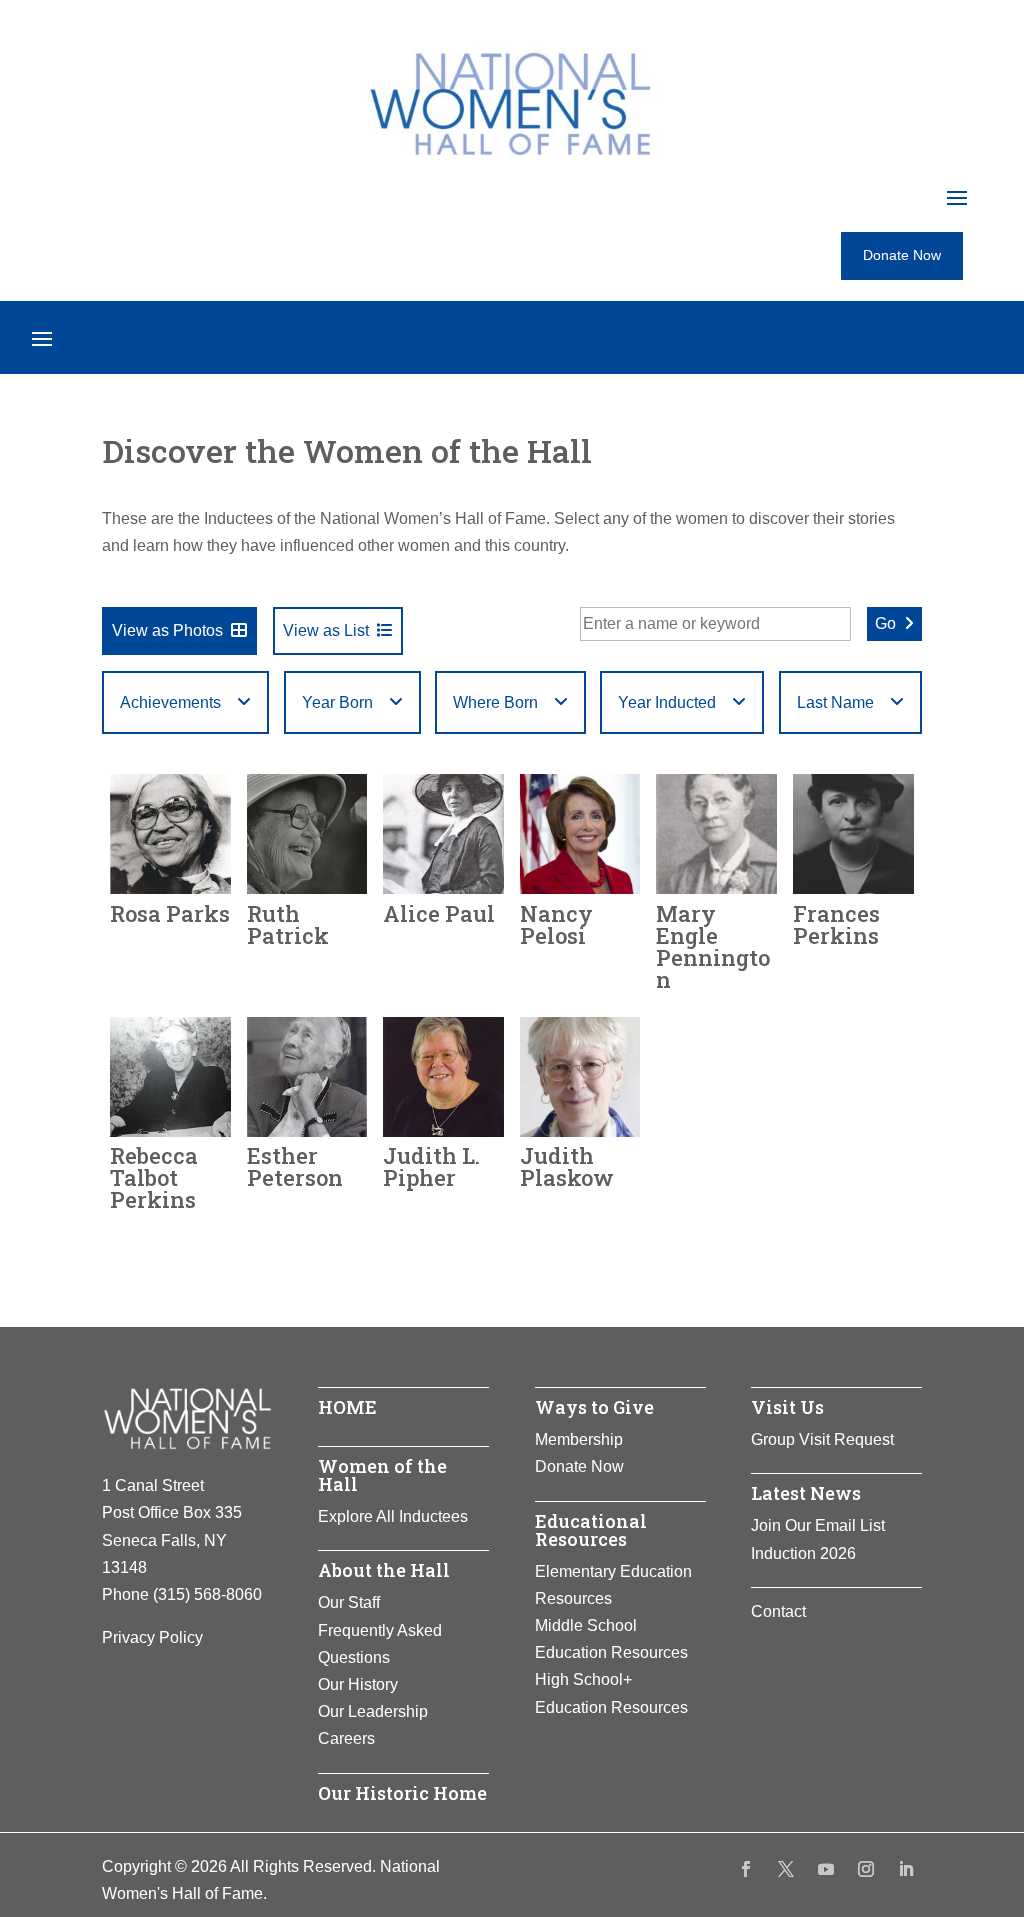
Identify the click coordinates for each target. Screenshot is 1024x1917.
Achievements (170, 702)
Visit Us (787, 1407)
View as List (326, 630)
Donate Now (902, 255)
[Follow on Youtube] (826, 1869)
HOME (347, 1407)
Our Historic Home (402, 1793)
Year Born (337, 702)
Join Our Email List (818, 1525)
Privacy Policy (152, 1637)
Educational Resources (591, 1530)
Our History (358, 1684)
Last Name (835, 702)
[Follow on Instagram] (866, 1869)
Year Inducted (667, 702)
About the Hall (384, 1570)
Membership (579, 1439)
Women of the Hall (382, 1475)
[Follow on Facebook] (746, 1869)
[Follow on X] (786, 1869)
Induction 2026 (803, 1553)
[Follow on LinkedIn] (906, 1869)
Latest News (806, 1493)
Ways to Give (594, 1407)
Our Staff (349, 1602)
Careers (346, 1738)
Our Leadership (373, 1711)
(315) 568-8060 (207, 1594)
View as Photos (167, 630)
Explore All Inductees (393, 1516)
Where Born (495, 702)
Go (885, 623)
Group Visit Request (822, 1439)
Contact (778, 1611)
